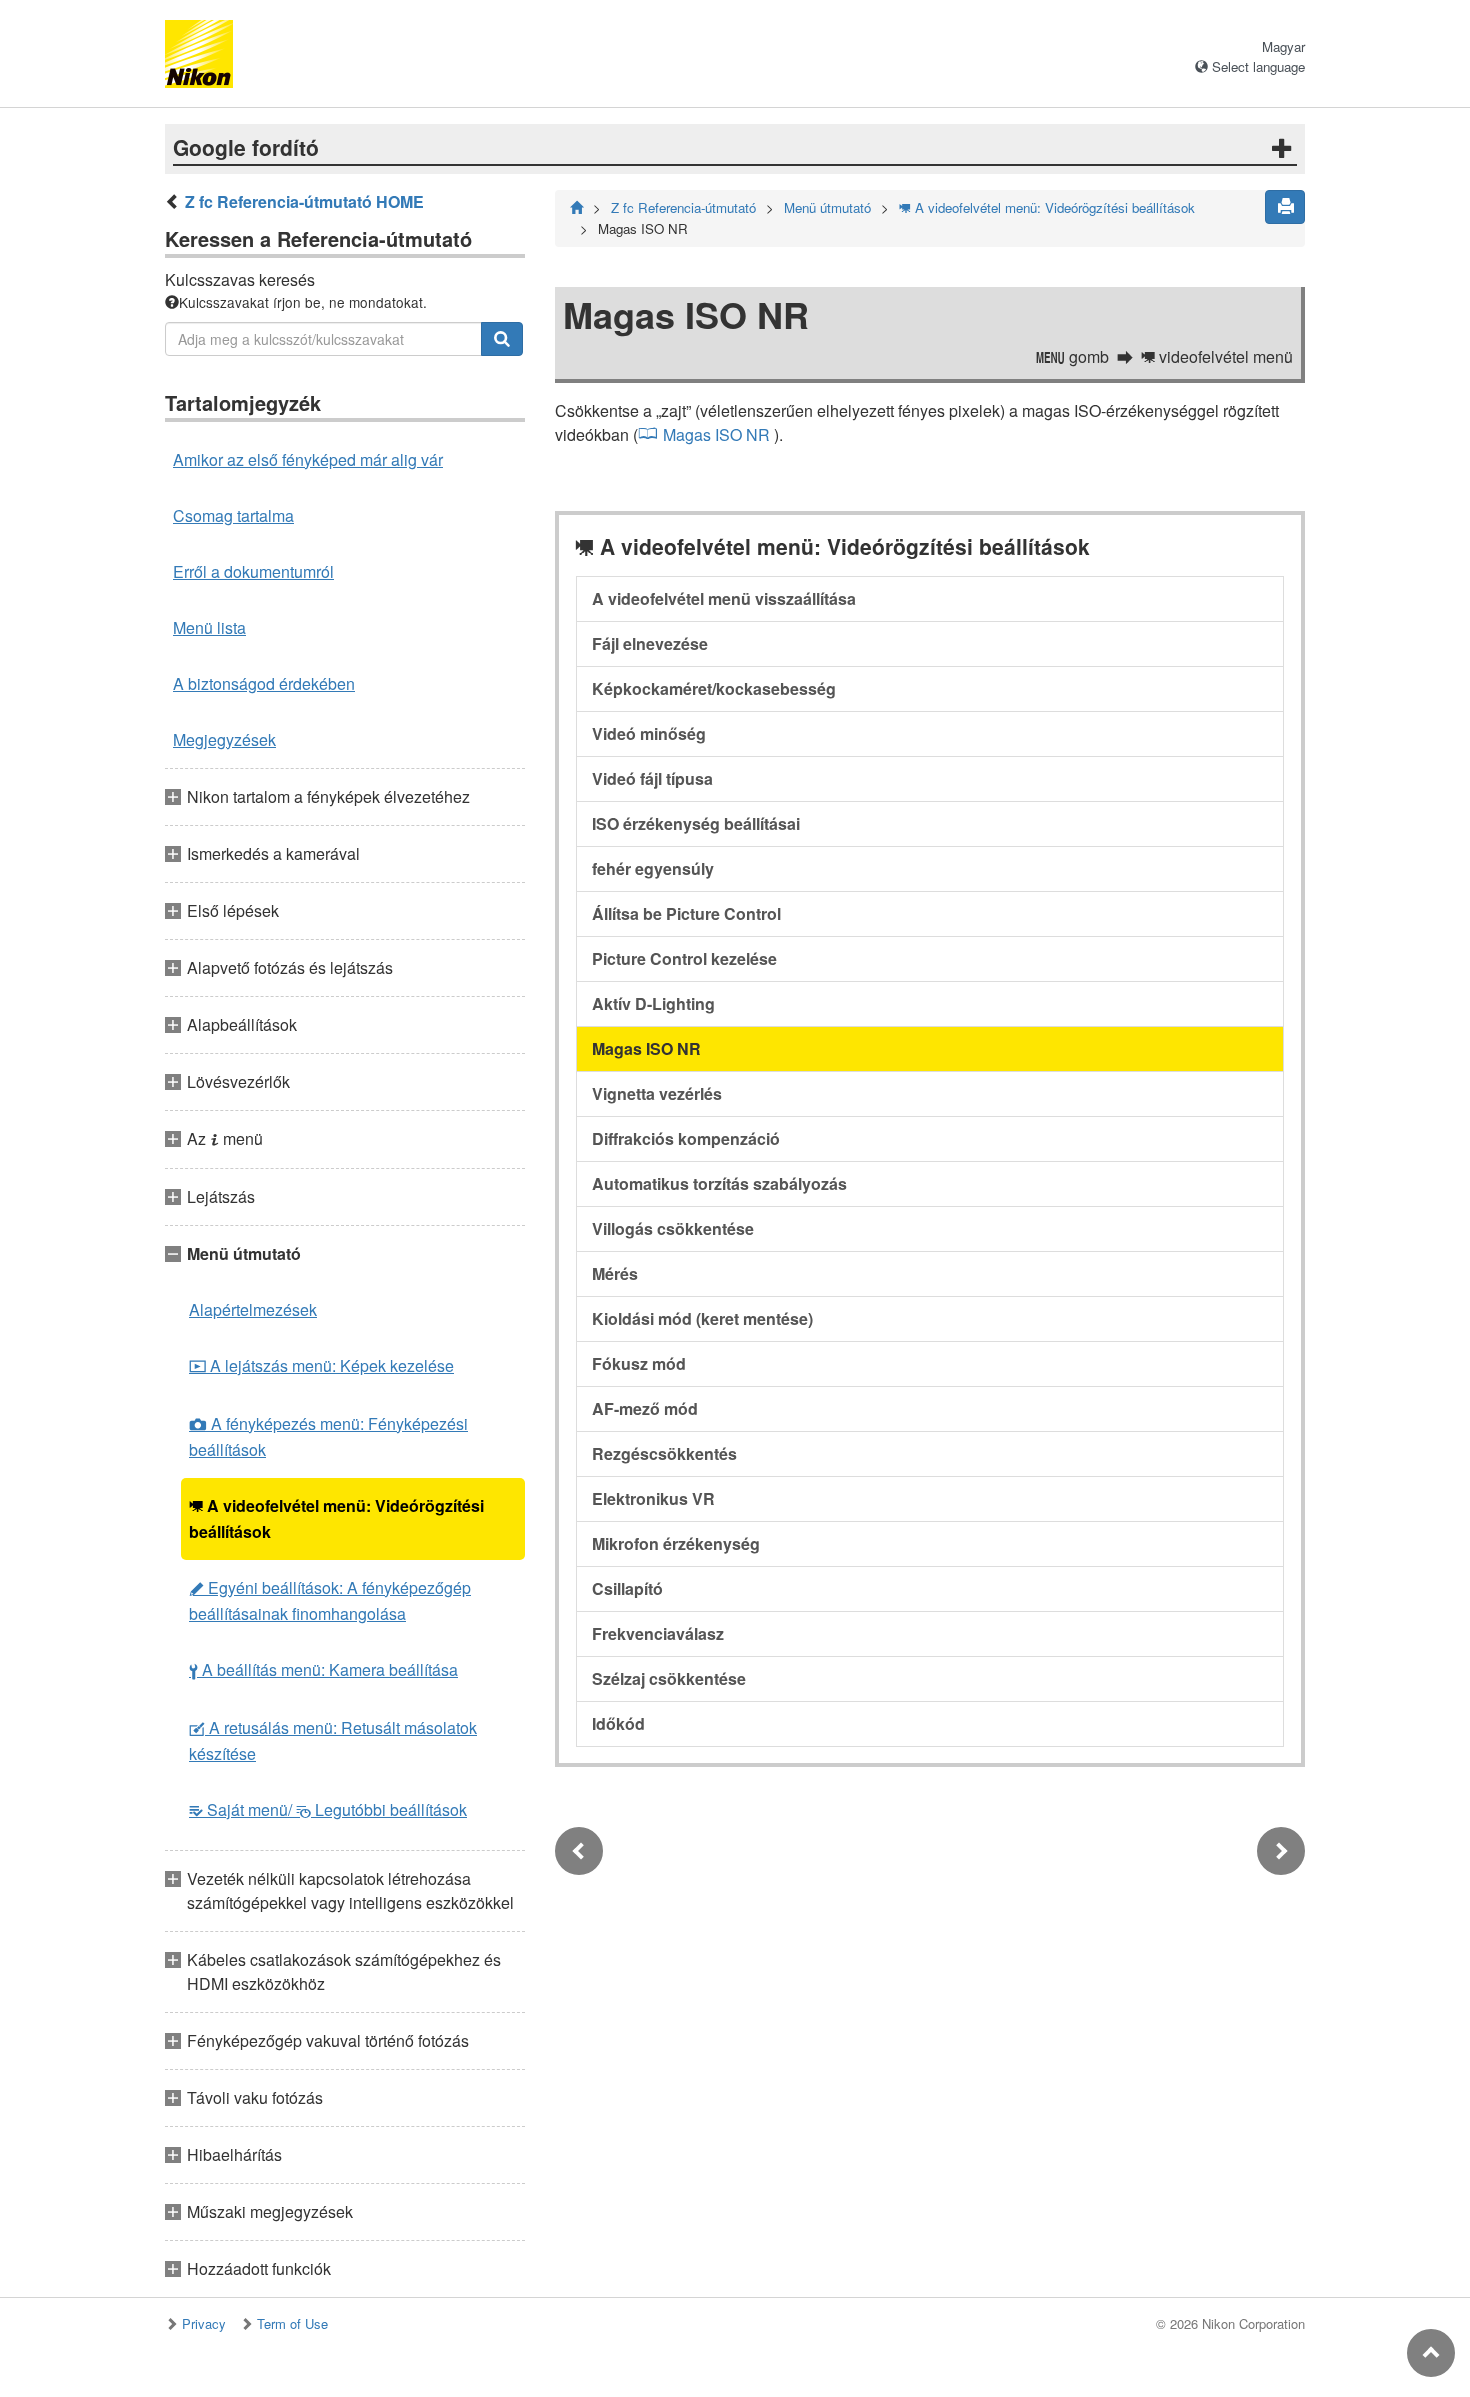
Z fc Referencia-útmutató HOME (304, 201)
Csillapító (627, 1588)
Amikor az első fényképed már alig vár (308, 459)
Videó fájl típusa (652, 778)
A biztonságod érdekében (264, 683)
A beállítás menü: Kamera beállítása (323, 1669)
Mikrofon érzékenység (676, 1543)
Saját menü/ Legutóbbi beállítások (328, 1809)
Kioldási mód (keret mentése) (702, 1318)
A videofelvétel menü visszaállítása (724, 598)
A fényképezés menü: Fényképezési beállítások (328, 1436)
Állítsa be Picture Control (686, 913)
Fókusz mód (639, 1363)
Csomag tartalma (233, 515)
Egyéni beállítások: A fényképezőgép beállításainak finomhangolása (330, 1600)
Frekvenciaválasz (658, 1633)
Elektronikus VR (653, 1498)
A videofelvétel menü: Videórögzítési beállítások (336, 1518)
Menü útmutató (827, 207)
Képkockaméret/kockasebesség (714, 688)
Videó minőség (649, 733)
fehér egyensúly (653, 868)
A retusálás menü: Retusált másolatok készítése (333, 1740)
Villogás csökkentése (673, 1228)
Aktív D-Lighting (653, 1003)
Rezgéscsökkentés (664, 1453)
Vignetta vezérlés (657, 1093)
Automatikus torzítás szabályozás (719, 1183)
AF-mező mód (645, 1408)
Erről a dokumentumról (253, 571)
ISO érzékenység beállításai (696, 823)
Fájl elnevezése (650, 643)
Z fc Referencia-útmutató (683, 207)
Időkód (618, 1723)
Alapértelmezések (253, 1309)
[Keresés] (502, 339)
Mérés (615, 1273)
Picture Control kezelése (684, 958)
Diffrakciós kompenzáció (686, 1138)
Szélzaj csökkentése (669, 1678)
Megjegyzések (224, 739)
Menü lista (209, 627)
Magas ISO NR (716, 434)
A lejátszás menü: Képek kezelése (321, 1365)
